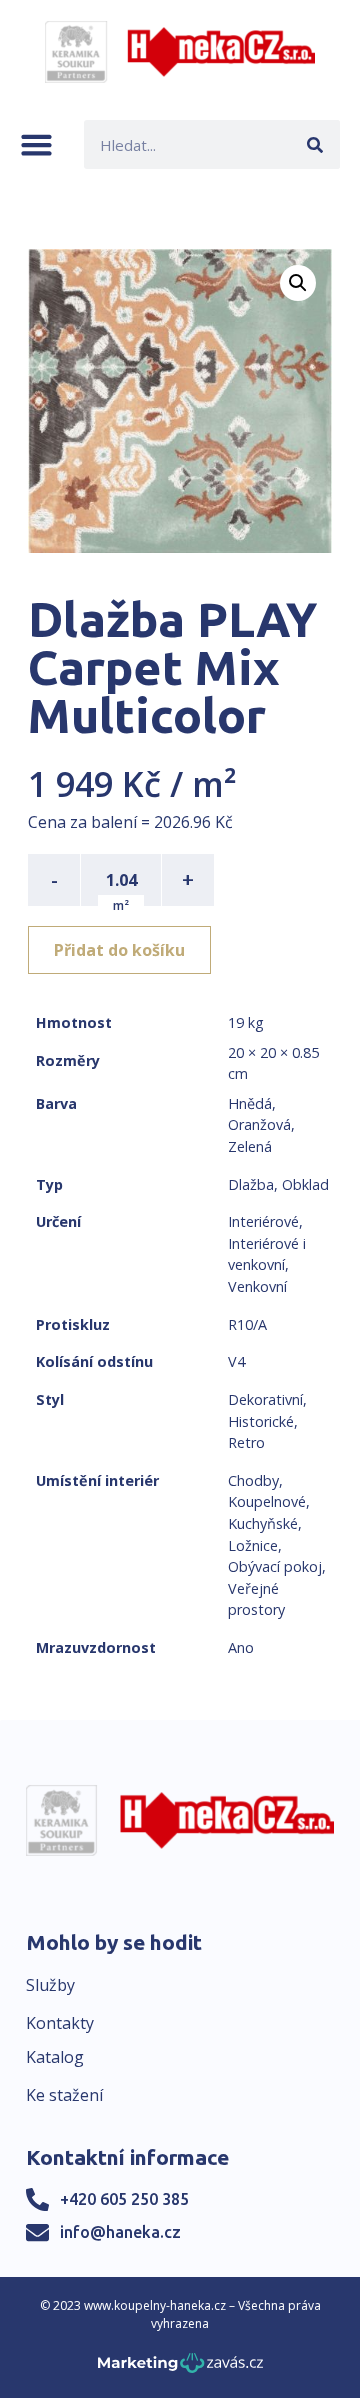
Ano (241, 1647)
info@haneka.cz (120, 2232)
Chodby (253, 1480)
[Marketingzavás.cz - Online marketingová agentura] (180, 2368)
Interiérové (263, 1221)
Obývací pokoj (275, 1566)
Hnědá (250, 1103)
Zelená (250, 1146)
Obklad (305, 1184)
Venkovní (257, 1286)
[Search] (315, 144)
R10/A (247, 1324)
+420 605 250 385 (124, 2199)
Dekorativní (265, 1399)
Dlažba (251, 1184)
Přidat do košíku (119, 950)
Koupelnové (267, 1501)
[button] (36, 144)
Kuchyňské (263, 1523)
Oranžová (259, 1124)
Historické (261, 1421)
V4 (236, 1361)
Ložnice (253, 1545)
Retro (246, 1442)
